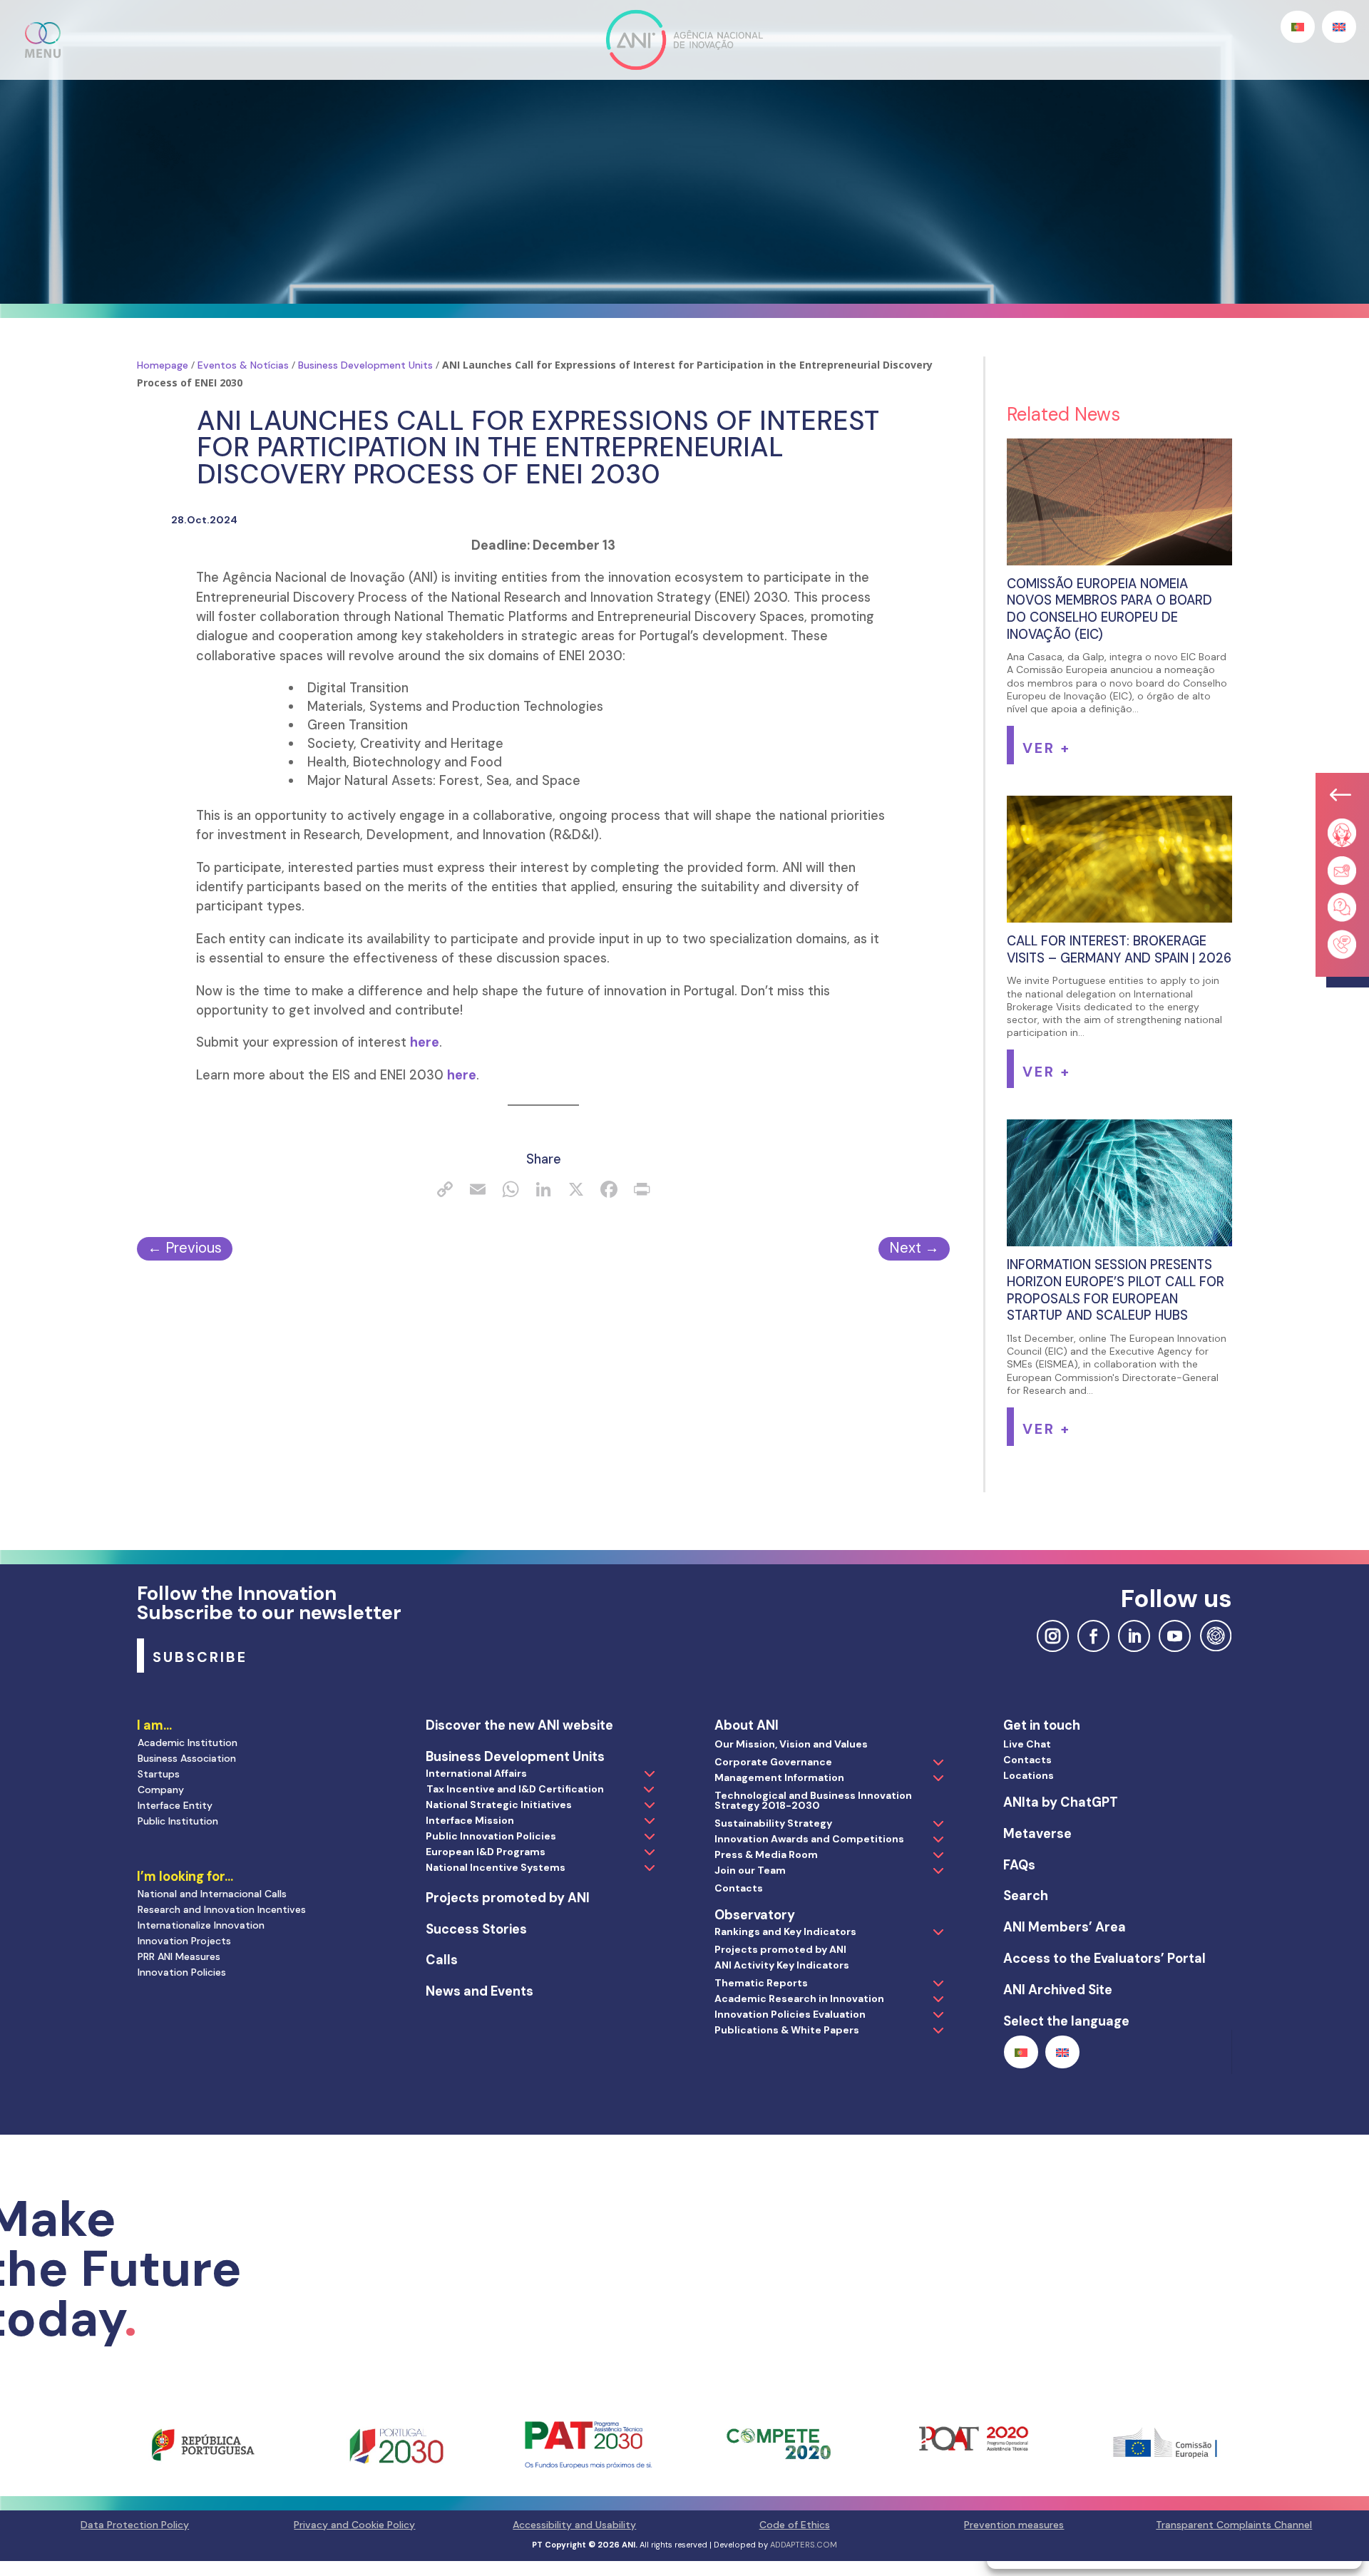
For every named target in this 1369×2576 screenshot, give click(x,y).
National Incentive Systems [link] (496, 1867)
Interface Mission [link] (470, 1820)
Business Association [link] (187, 1758)
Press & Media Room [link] (766, 1854)
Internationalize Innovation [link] (201, 1925)
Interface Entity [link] (175, 1805)
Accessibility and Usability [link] (574, 2525)
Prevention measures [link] (1014, 2525)
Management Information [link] (779, 1777)
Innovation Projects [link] (184, 1941)
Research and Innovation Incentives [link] (222, 1909)
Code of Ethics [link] (795, 2525)
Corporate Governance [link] (773, 1762)
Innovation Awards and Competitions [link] (809, 1839)
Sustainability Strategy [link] (773, 1823)
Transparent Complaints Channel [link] (1234, 2525)
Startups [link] (159, 1774)
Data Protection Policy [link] (135, 2525)
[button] (43, 40)
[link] (445, 1191)
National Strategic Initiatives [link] (499, 1805)
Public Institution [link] (178, 1821)
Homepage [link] (163, 365)
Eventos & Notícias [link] (243, 365)
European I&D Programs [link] (486, 1852)
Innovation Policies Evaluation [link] (790, 2014)
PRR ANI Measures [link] (179, 1956)
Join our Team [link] (750, 1870)
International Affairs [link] (476, 1773)
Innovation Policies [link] (182, 1972)
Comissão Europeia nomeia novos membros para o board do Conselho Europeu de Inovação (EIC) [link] (1109, 609)
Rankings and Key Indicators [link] (785, 1931)
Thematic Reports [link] (761, 1983)
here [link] (425, 1042)
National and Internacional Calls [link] (212, 1894)
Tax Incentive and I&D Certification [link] (515, 1789)
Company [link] (161, 1790)
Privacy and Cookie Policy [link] (354, 2525)
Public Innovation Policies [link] (491, 1836)
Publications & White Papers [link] (787, 2030)
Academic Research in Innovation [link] (799, 1998)
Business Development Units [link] (365, 365)
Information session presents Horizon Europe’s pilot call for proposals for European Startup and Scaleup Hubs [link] (1116, 1290)
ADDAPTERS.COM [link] (804, 2545)
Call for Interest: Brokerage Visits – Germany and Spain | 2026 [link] (1119, 950)
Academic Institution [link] (188, 1743)
